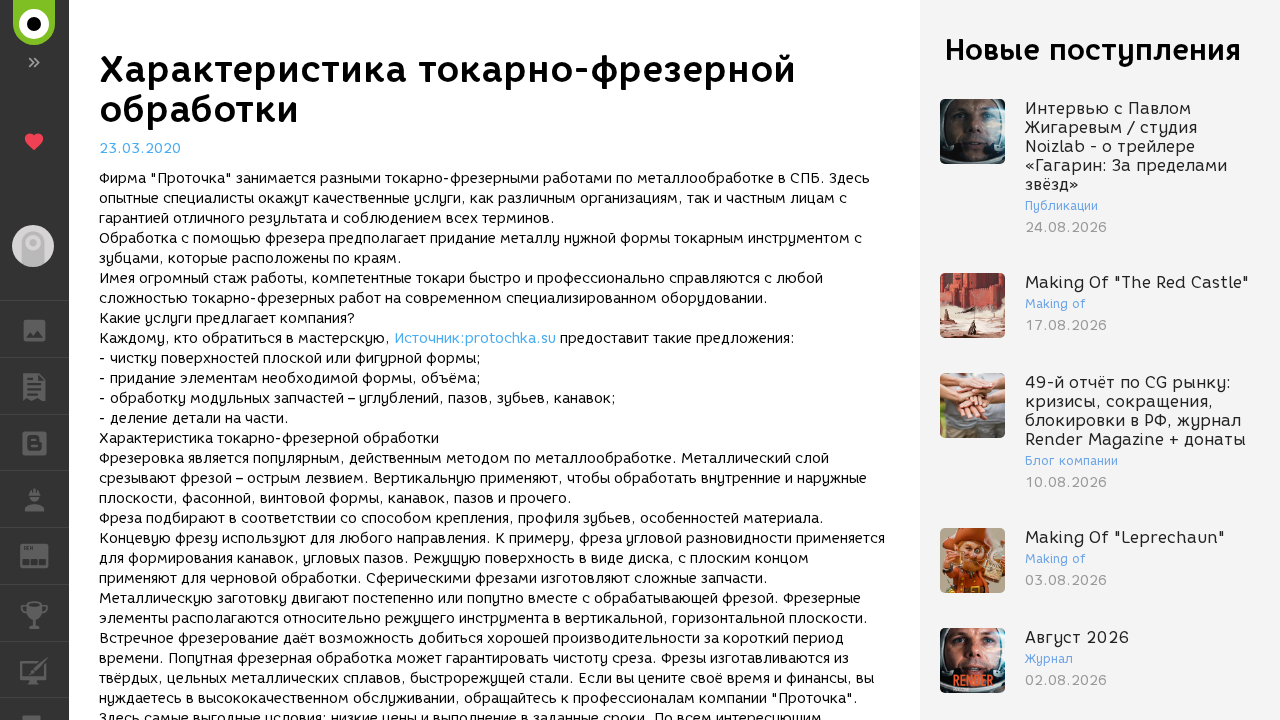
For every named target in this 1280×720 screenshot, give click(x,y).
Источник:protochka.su (475, 338)
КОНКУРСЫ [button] (34, 613)
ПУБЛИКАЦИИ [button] (34, 386)
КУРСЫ (34, 670)
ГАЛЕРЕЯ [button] (34, 329)
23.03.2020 (140, 148)
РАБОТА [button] (34, 499)
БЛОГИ (34, 443)
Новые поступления (1093, 49)
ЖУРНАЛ (46, 554)
